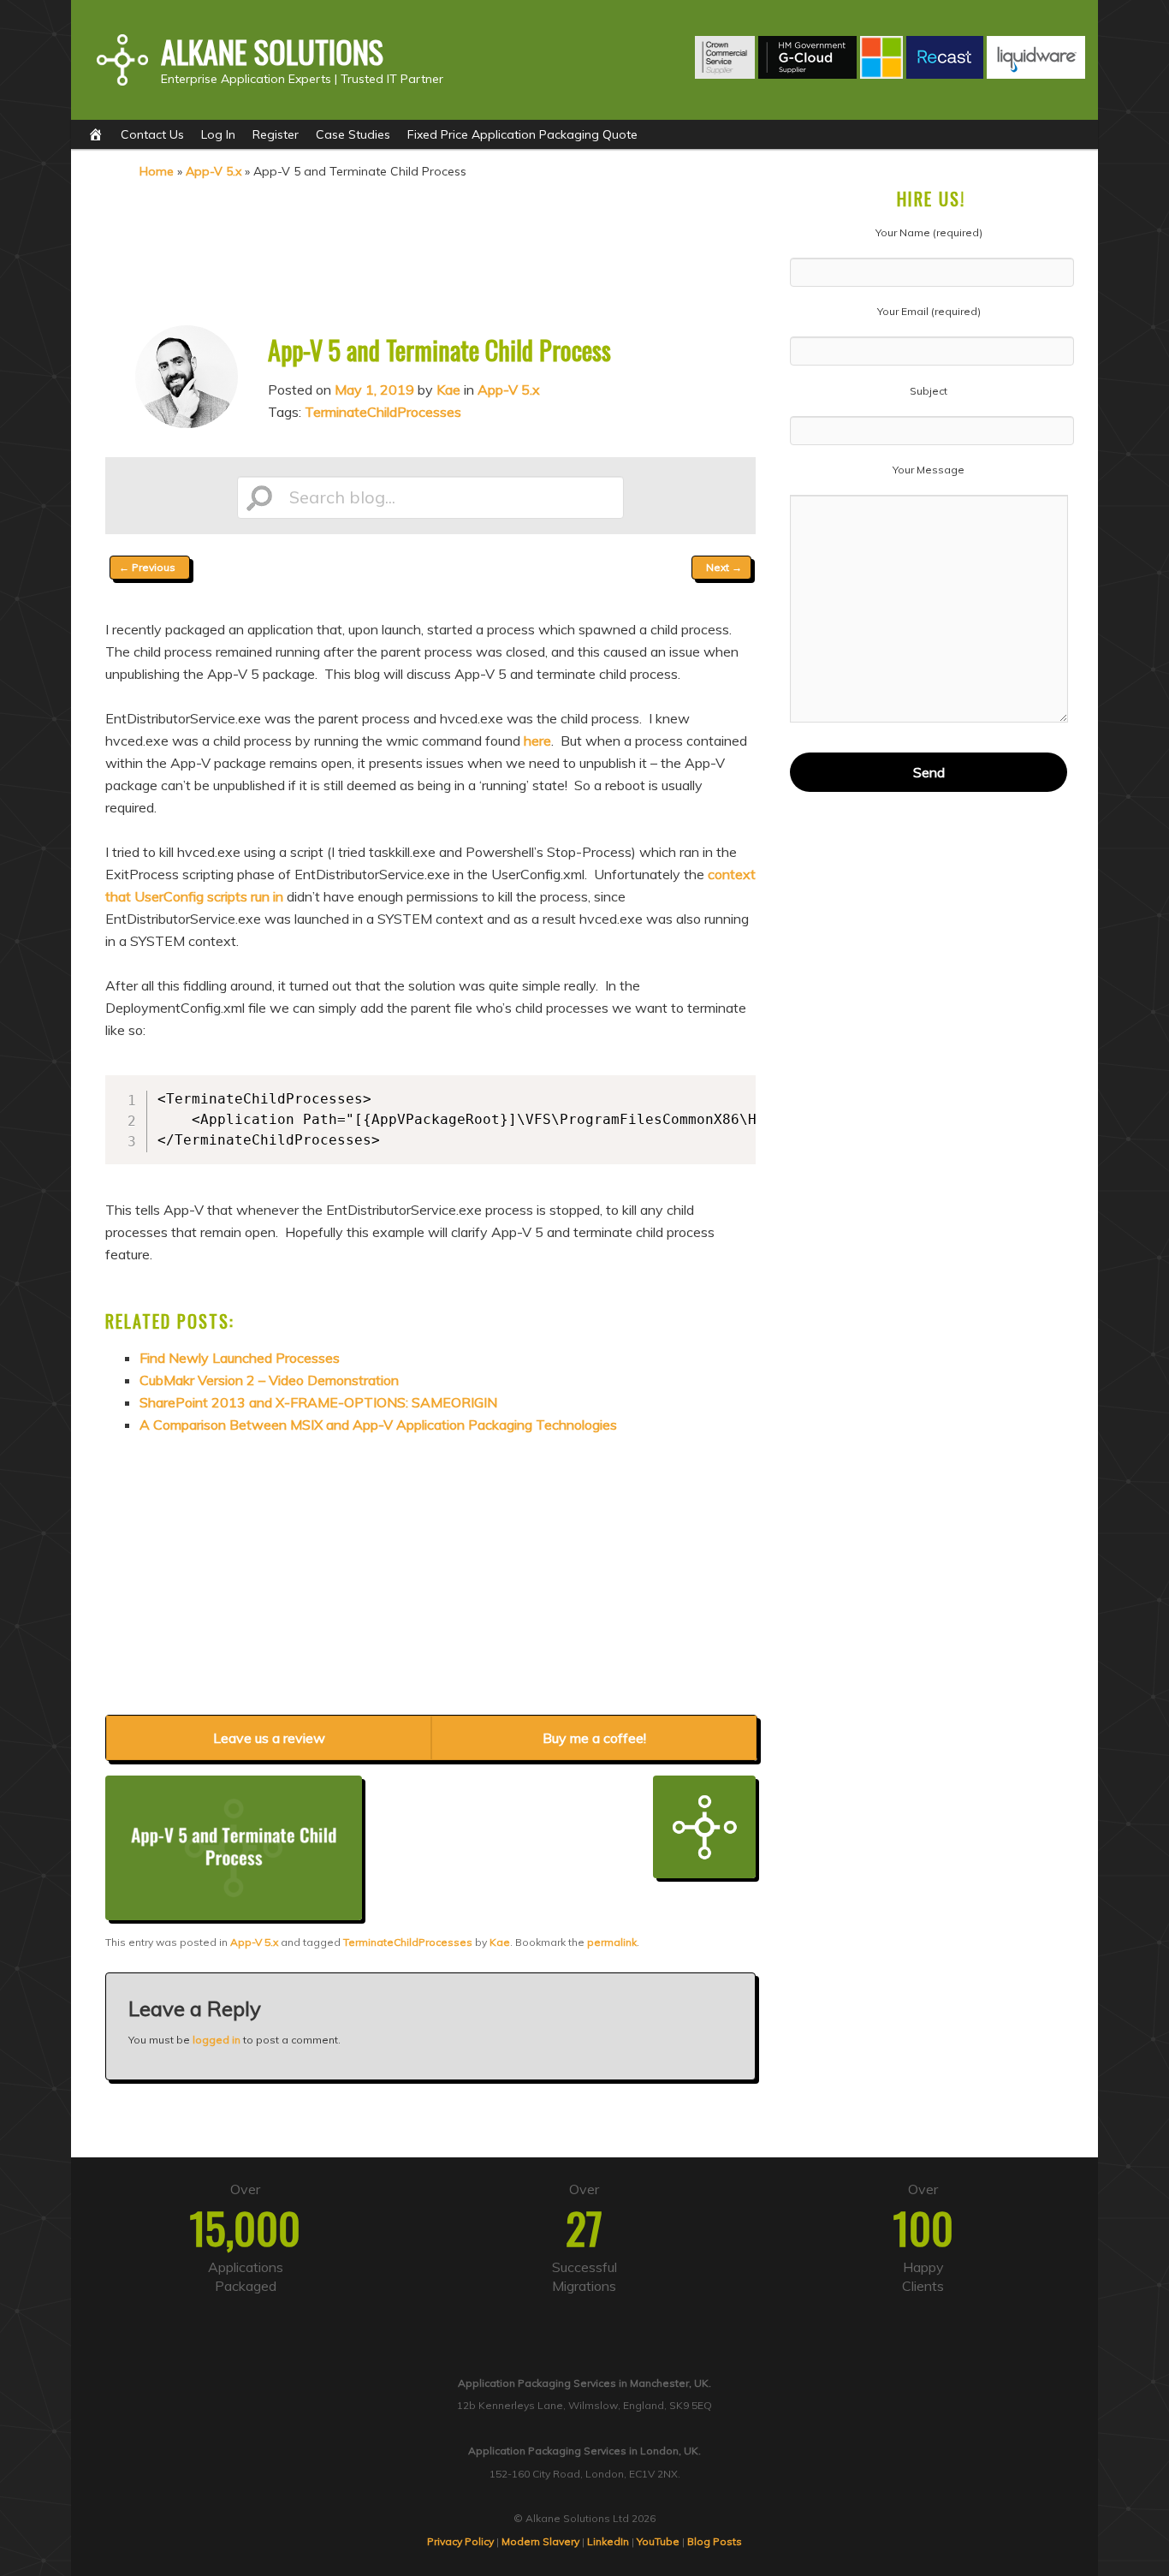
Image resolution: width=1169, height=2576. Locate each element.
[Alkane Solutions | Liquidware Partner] (1036, 74)
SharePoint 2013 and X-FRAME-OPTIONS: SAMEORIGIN (318, 1402)
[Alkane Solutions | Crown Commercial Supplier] (725, 74)
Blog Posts (715, 2541)
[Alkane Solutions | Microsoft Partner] (881, 74)
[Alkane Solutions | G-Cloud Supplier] (807, 74)
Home (157, 171)
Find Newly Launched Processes (240, 1358)
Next (724, 567)
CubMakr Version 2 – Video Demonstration (269, 1380)
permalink (612, 1942)
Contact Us (152, 134)
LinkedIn (608, 2541)
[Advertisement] (430, 250)
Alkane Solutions (272, 51)
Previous (147, 567)
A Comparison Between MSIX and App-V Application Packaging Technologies (378, 1425)
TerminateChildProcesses (383, 412)
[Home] (96, 134)
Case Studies (353, 134)
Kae (448, 390)
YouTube (658, 2541)
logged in (217, 2040)
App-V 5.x (214, 171)
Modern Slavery (540, 2541)
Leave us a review (269, 1738)
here (537, 741)
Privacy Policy (460, 2541)
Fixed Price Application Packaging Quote (522, 134)
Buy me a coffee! (594, 1738)
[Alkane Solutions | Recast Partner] (945, 74)
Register (276, 134)
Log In (218, 134)
